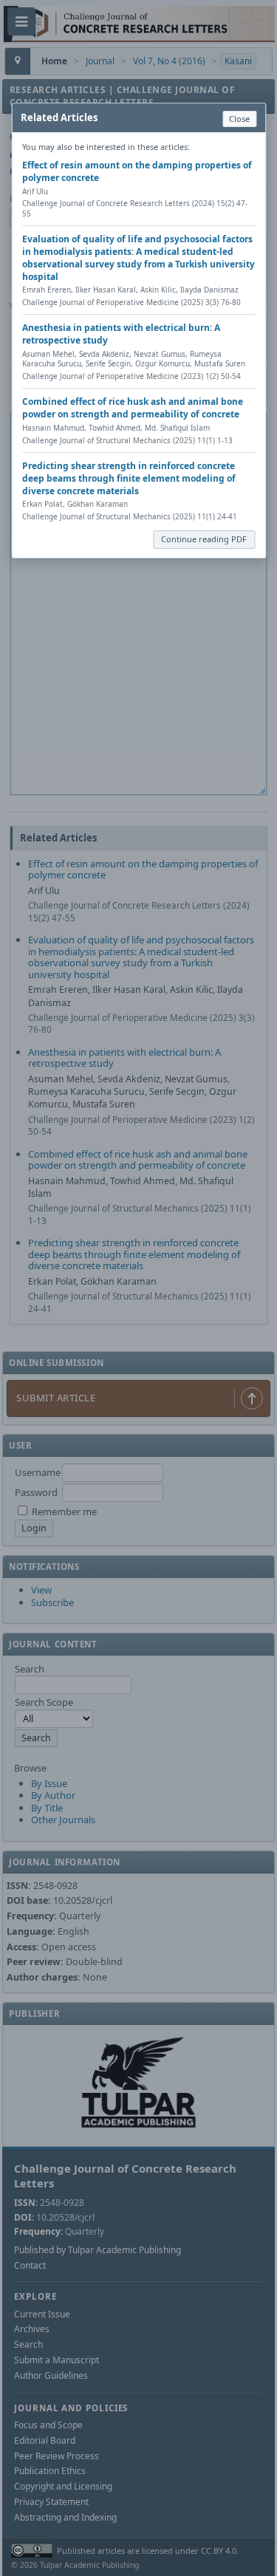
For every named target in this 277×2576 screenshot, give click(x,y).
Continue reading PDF (204, 539)
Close (239, 119)
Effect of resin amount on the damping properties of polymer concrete (137, 171)
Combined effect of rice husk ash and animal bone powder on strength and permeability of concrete (133, 408)
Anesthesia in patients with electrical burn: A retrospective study (121, 334)
